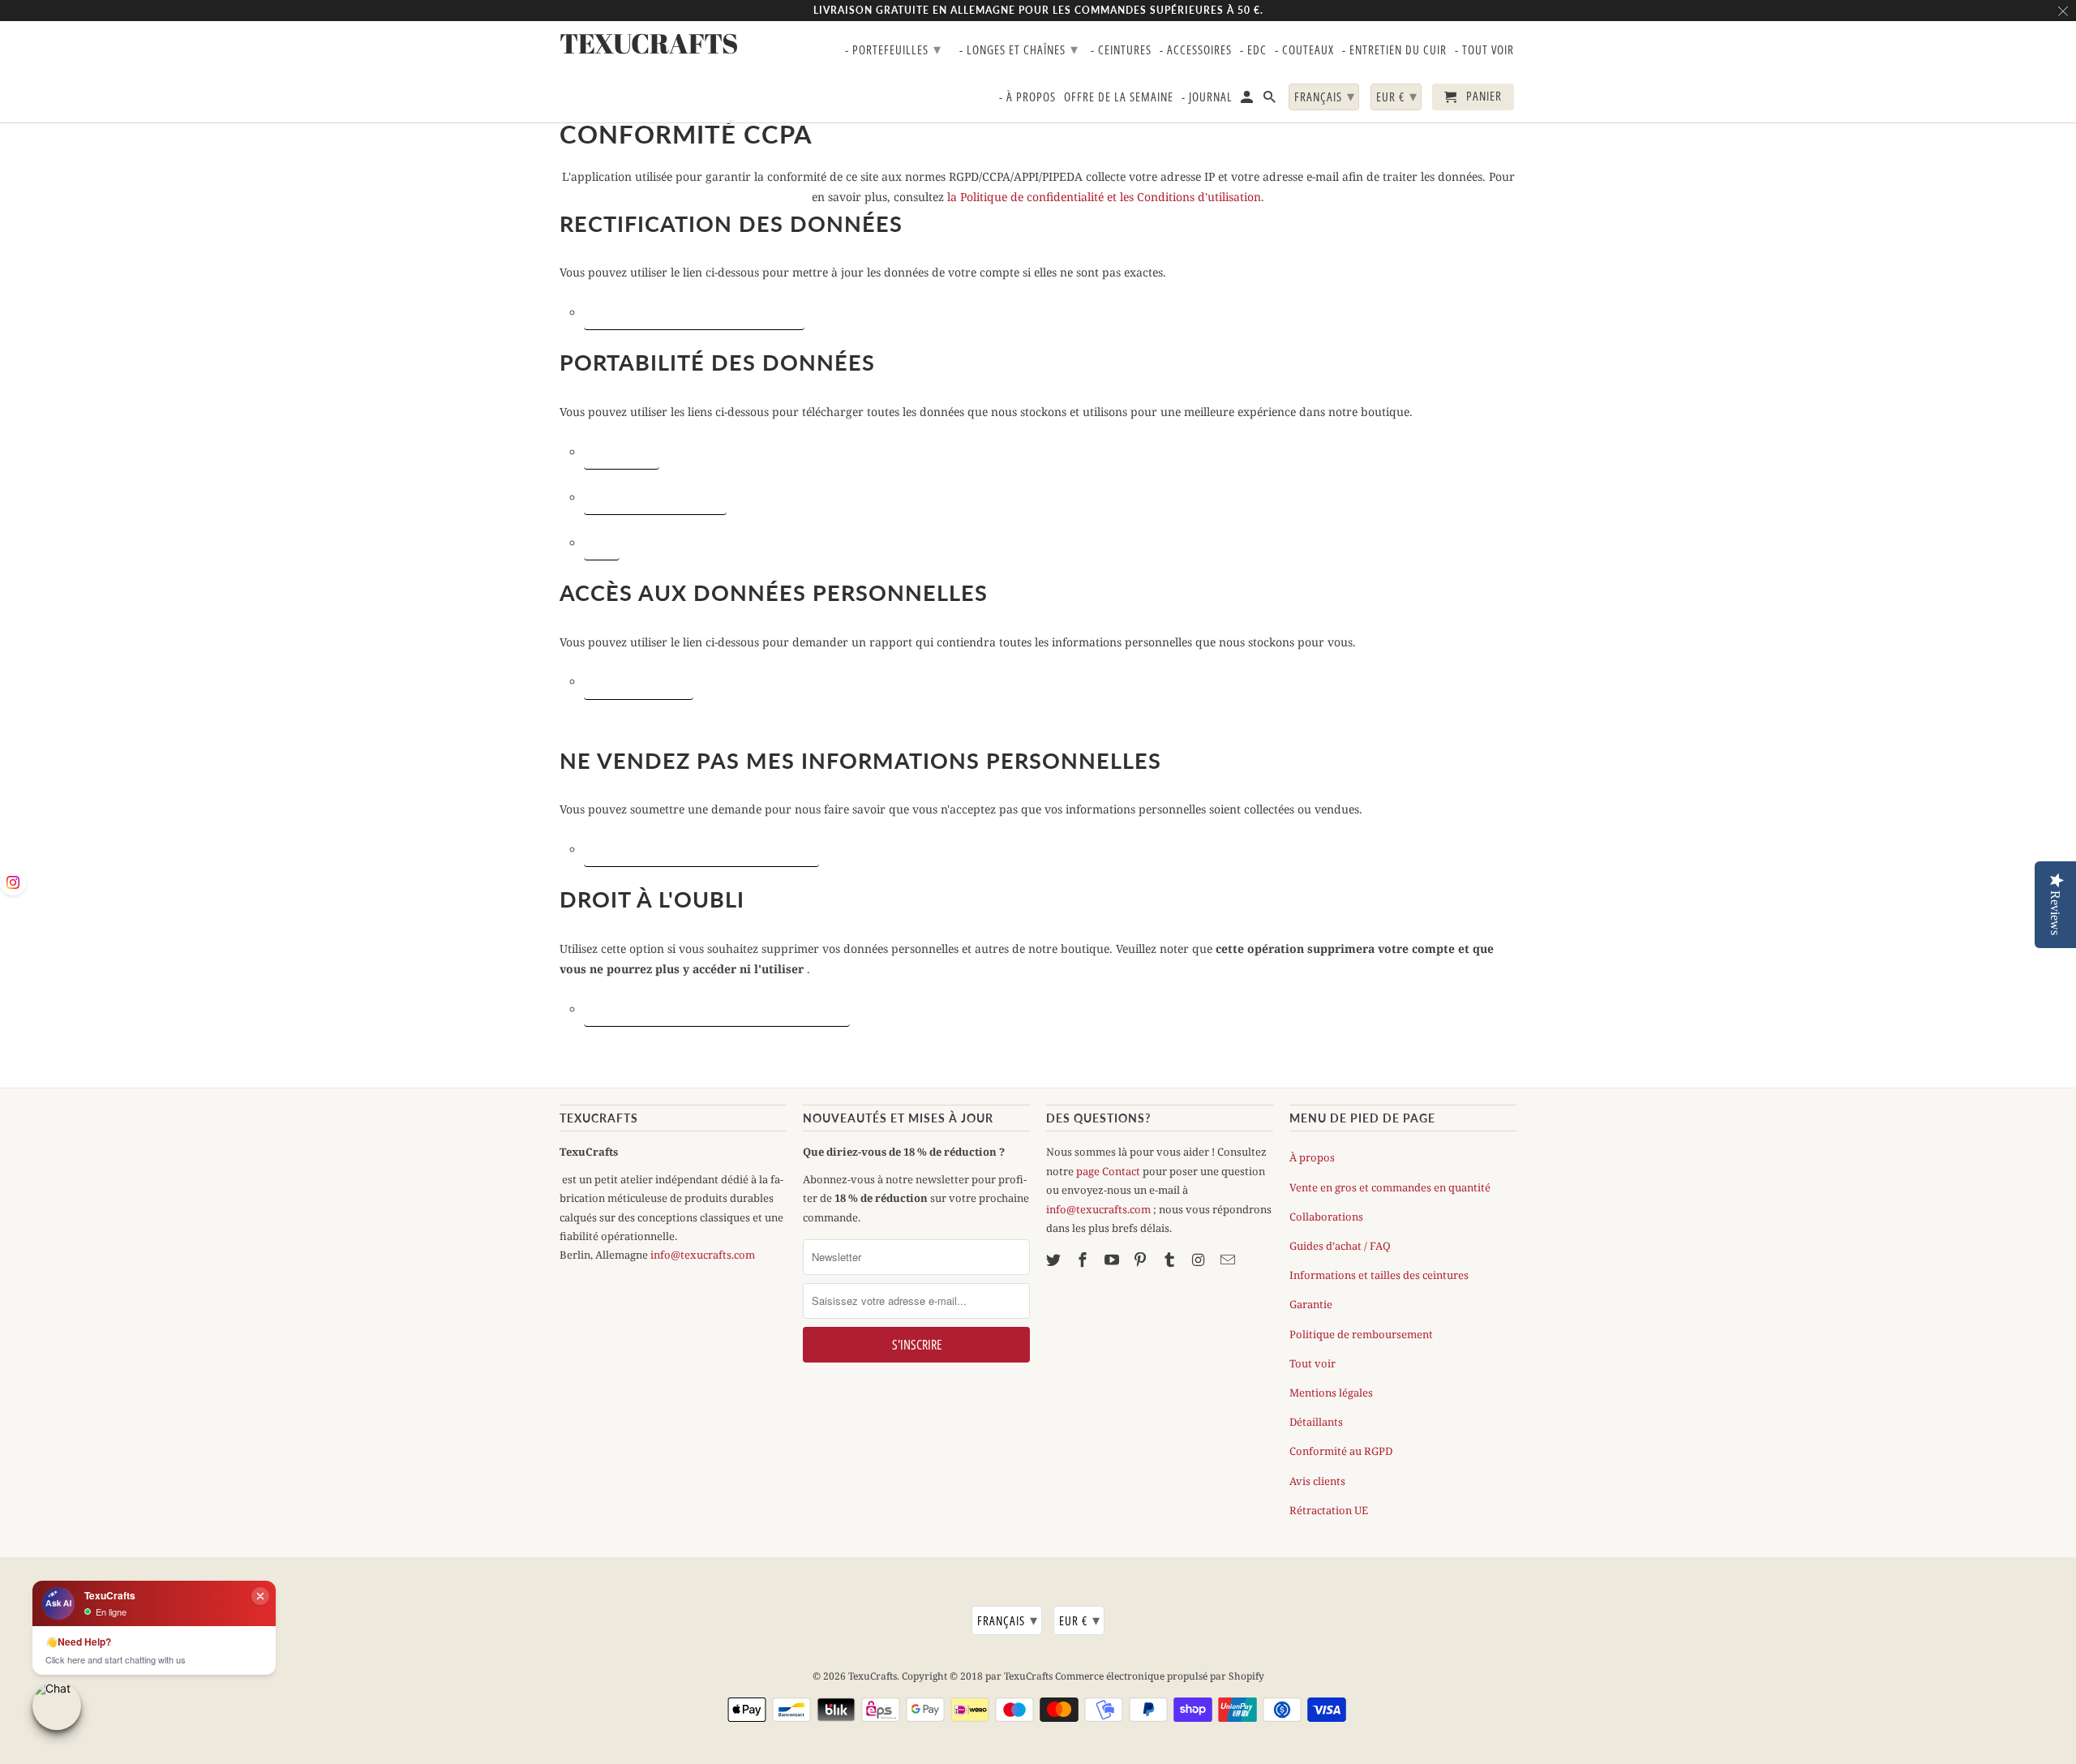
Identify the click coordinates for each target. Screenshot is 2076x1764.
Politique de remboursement (1361, 1334)
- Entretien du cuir (1394, 50)
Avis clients (1317, 1481)
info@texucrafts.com (703, 1255)
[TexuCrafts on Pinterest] (1142, 1260)
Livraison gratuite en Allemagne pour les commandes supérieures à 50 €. (1038, 10)
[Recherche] (1271, 100)
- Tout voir (1484, 50)
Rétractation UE (1329, 1510)
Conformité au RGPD (1341, 1451)
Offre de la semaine (1119, 97)
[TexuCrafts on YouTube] (1113, 1260)
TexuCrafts (873, 1676)
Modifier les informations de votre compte (694, 312)
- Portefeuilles (893, 49)
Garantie (1311, 1304)
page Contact (1108, 1171)
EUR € (1080, 1620)
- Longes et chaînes (1019, 49)
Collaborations (1326, 1217)
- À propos (1027, 97)
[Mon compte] (1248, 100)
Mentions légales (1331, 1393)
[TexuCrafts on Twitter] (1055, 1260)
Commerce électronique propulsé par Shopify (1160, 1676)
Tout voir (1313, 1363)
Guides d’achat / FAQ (1340, 1246)
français (1008, 1620)
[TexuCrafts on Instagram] (1200, 1260)
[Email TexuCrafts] (1229, 1260)
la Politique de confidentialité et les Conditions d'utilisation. (1106, 197)
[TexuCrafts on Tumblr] (1171, 1260)
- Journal (1207, 97)
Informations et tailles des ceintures (1379, 1275)
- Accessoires (1196, 50)
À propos (1312, 1157)
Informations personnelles (655, 497)
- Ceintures (1121, 50)
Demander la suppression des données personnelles (717, 1009)
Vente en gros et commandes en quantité (1390, 1187)
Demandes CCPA (622, 452)
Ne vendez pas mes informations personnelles (701, 849)
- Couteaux (1304, 50)
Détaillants (1316, 1422)
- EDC (1253, 50)
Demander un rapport (639, 681)
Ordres (602, 543)
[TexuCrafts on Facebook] (1084, 1260)
